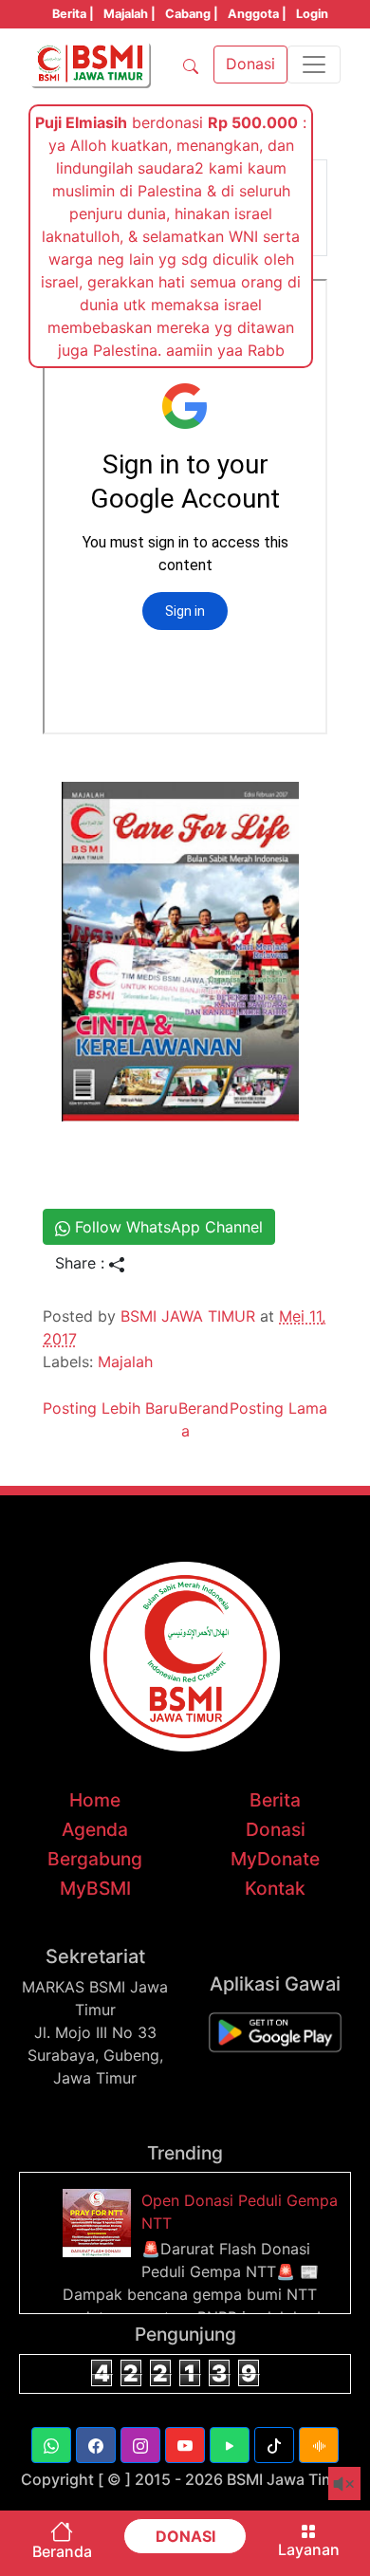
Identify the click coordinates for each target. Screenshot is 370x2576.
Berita (275, 1800)
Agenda (95, 1829)
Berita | (73, 14)
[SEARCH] (191, 65)
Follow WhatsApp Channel (166, 1227)
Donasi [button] (250, 64)
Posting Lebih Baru (110, 1408)
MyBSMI (95, 1888)
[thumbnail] (100, 2221)
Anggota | (257, 14)
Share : (82, 1263)
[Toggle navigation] (314, 65)
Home (95, 1800)
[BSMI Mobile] (275, 2031)
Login (312, 14)
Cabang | (192, 14)
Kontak (275, 1888)
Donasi (276, 1829)
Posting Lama (278, 1408)
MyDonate (275, 1859)
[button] (51, 2445)
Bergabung (95, 1859)
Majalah (125, 1362)
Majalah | (129, 14)
